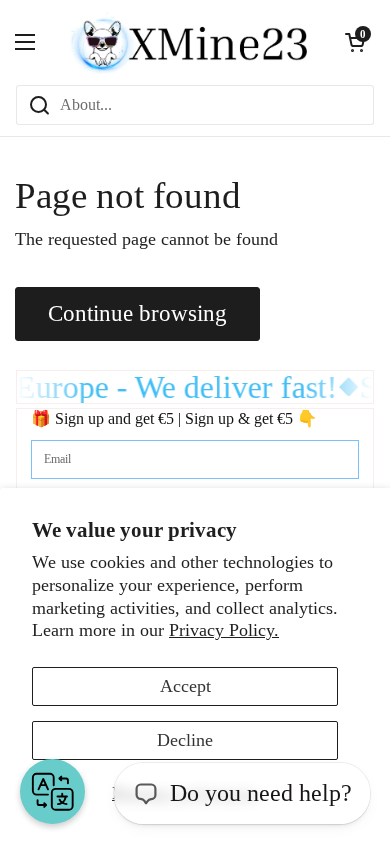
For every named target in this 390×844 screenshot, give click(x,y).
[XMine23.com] (190, 42)
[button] (355, 42)
